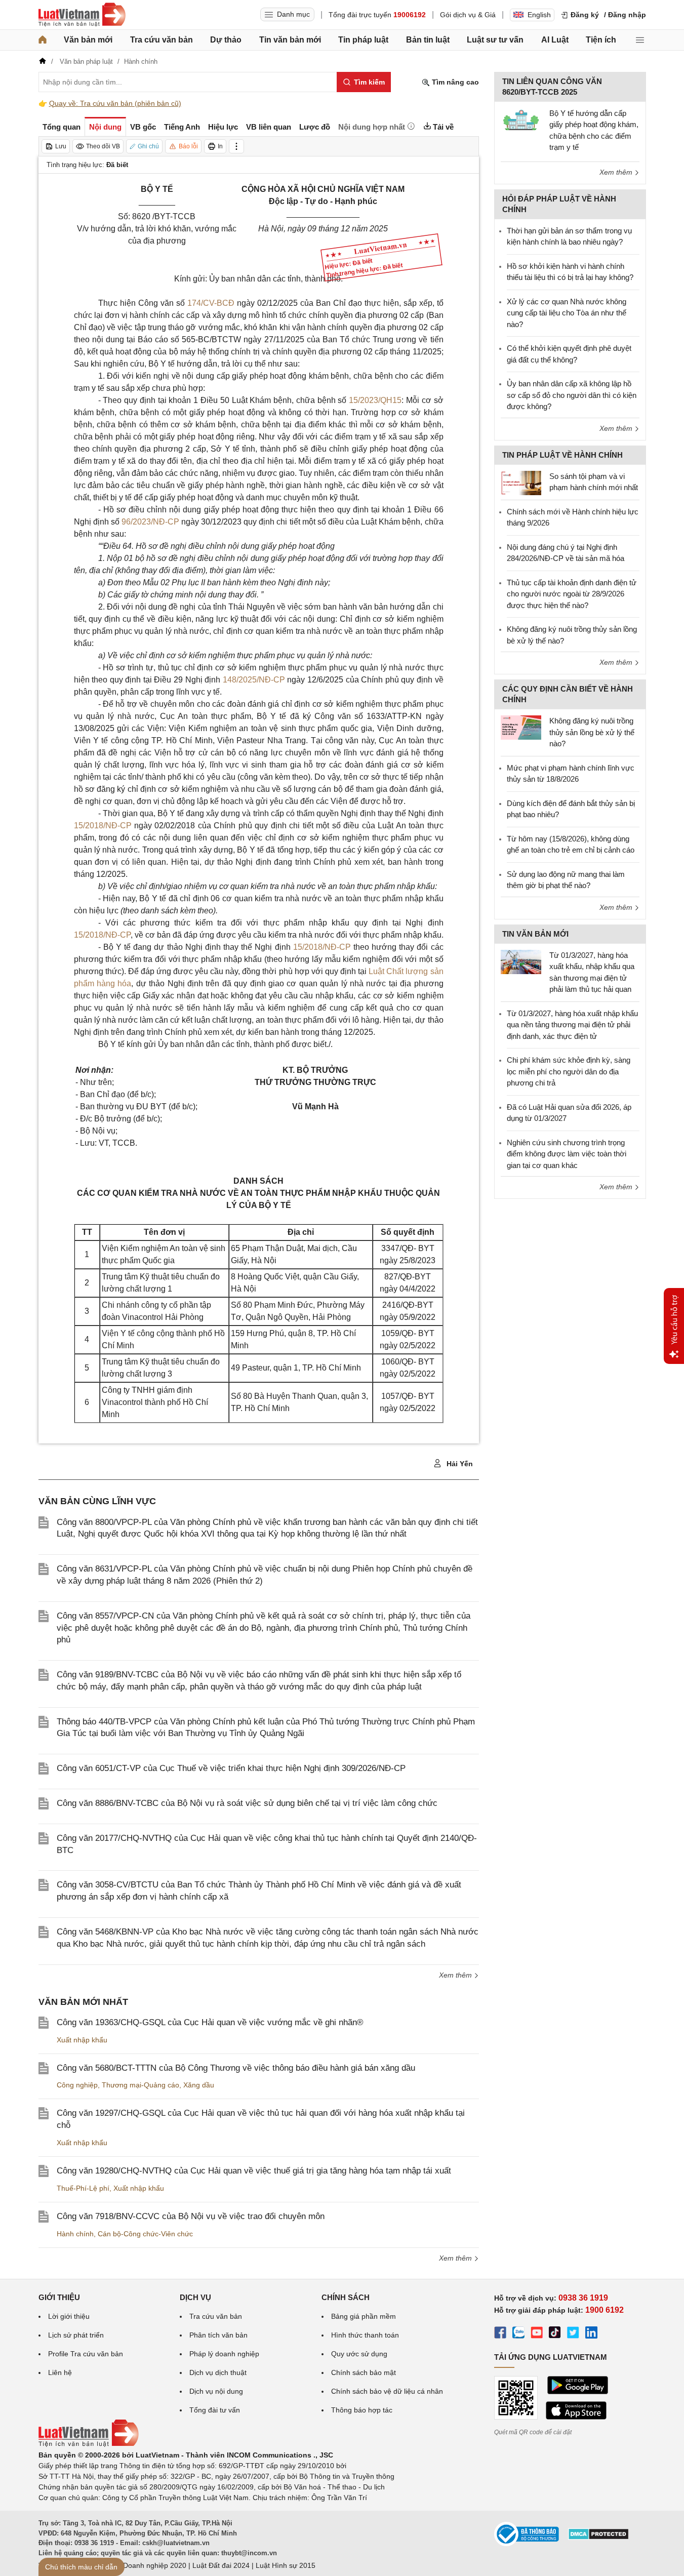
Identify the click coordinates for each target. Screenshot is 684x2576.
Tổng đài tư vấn (215, 2410)
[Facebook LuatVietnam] (500, 2334)
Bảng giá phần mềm (364, 2316)
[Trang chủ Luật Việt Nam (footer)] (89, 2444)
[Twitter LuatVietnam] (573, 2334)
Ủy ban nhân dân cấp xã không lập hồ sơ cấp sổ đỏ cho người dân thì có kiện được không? (572, 395)
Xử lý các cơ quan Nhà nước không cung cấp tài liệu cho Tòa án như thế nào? (567, 313)
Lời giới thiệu (69, 2316)
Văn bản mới (88, 40)
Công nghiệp (77, 2085)
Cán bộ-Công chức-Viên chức (145, 2234)
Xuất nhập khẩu (82, 2040)
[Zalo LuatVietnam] (518, 2334)
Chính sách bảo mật (364, 2372)
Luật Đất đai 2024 (221, 2565)
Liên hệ (60, 2372)
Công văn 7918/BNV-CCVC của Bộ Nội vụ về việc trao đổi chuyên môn (191, 2216)
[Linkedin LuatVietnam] (591, 2334)
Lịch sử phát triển (76, 2335)
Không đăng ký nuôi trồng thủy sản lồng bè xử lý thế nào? (592, 732)
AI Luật (555, 40)
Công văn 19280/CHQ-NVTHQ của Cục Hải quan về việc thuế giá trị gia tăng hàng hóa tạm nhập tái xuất (254, 2171)
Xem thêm (456, 1975)
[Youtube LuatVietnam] (537, 2334)
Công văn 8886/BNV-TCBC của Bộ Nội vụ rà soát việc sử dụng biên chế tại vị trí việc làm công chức (247, 1803)
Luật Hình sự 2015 (286, 2565)
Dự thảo (226, 40)
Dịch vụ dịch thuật (218, 2372)
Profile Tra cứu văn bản (86, 2354)
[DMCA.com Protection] (598, 2538)
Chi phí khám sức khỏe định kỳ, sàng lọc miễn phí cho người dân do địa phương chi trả (569, 1071)
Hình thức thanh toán (365, 2335)
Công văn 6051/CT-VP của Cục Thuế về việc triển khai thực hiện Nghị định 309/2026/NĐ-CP (231, 1768)
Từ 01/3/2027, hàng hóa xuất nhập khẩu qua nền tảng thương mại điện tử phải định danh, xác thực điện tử (572, 1025)
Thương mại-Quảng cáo (140, 2085)
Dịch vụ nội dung (216, 2391)
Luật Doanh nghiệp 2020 (147, 2565)
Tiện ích (601, 40)
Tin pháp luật (363, 40)
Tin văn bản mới (290, 40)
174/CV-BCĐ (211, 303)
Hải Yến (459, 1464)
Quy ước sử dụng (359, 2354)
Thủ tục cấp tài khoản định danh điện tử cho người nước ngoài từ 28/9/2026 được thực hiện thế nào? (572, 594)
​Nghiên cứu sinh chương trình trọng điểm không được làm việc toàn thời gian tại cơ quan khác (567, 1154)
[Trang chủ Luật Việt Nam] (82, 15)
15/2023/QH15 (375, 400)
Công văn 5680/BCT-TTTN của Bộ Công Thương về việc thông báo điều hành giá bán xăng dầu (236, 2068)
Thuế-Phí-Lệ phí (83, 2188)
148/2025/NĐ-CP (254, 680)
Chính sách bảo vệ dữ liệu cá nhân (387, 2391)
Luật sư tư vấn (495, 40)
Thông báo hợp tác (362, 2410)
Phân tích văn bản (218, 2335)
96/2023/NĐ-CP (150, 522)
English (539, 15)
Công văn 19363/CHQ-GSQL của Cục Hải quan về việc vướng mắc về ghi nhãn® (210, 2022)
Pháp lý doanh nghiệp (224, 2354)
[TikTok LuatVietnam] (555, 2334)
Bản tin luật (428, 40)
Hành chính (75, 2234)
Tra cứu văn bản (162, 40)
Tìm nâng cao (454, 82)
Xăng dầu (199, 2085)
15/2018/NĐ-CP (103, 826)
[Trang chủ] (43, 40)
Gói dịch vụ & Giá (468, 15)
